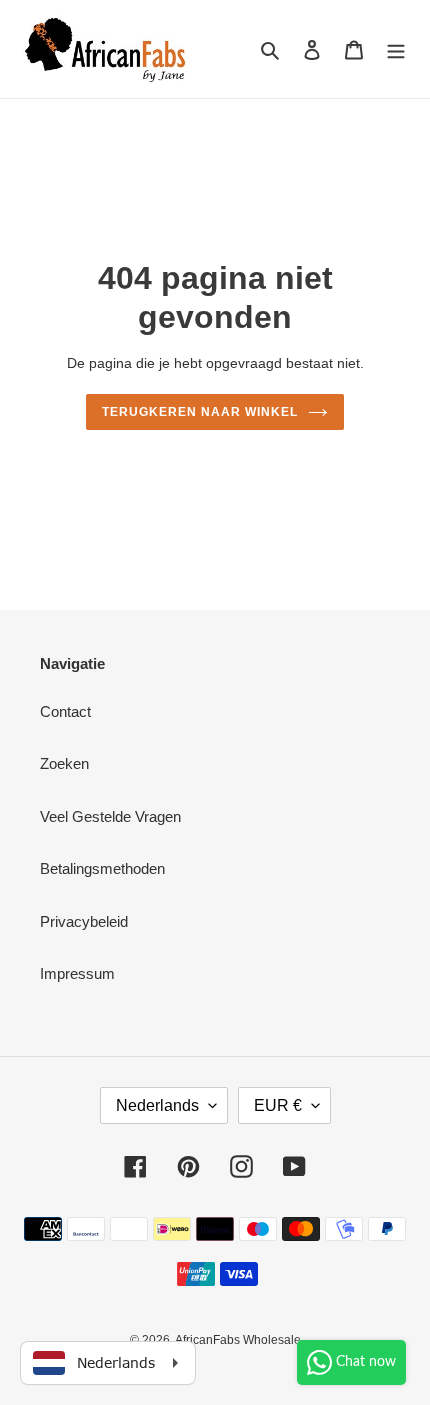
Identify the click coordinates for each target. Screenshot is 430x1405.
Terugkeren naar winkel (199, 412)
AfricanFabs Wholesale (238, 1340)
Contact (65, 711)
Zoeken (64, 763)
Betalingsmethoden (102, 868)
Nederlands (157, 1105)
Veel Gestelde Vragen (110, 816)
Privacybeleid (84, 921)
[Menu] (396, 49)
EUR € (278, 1105)
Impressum (77, 973)
